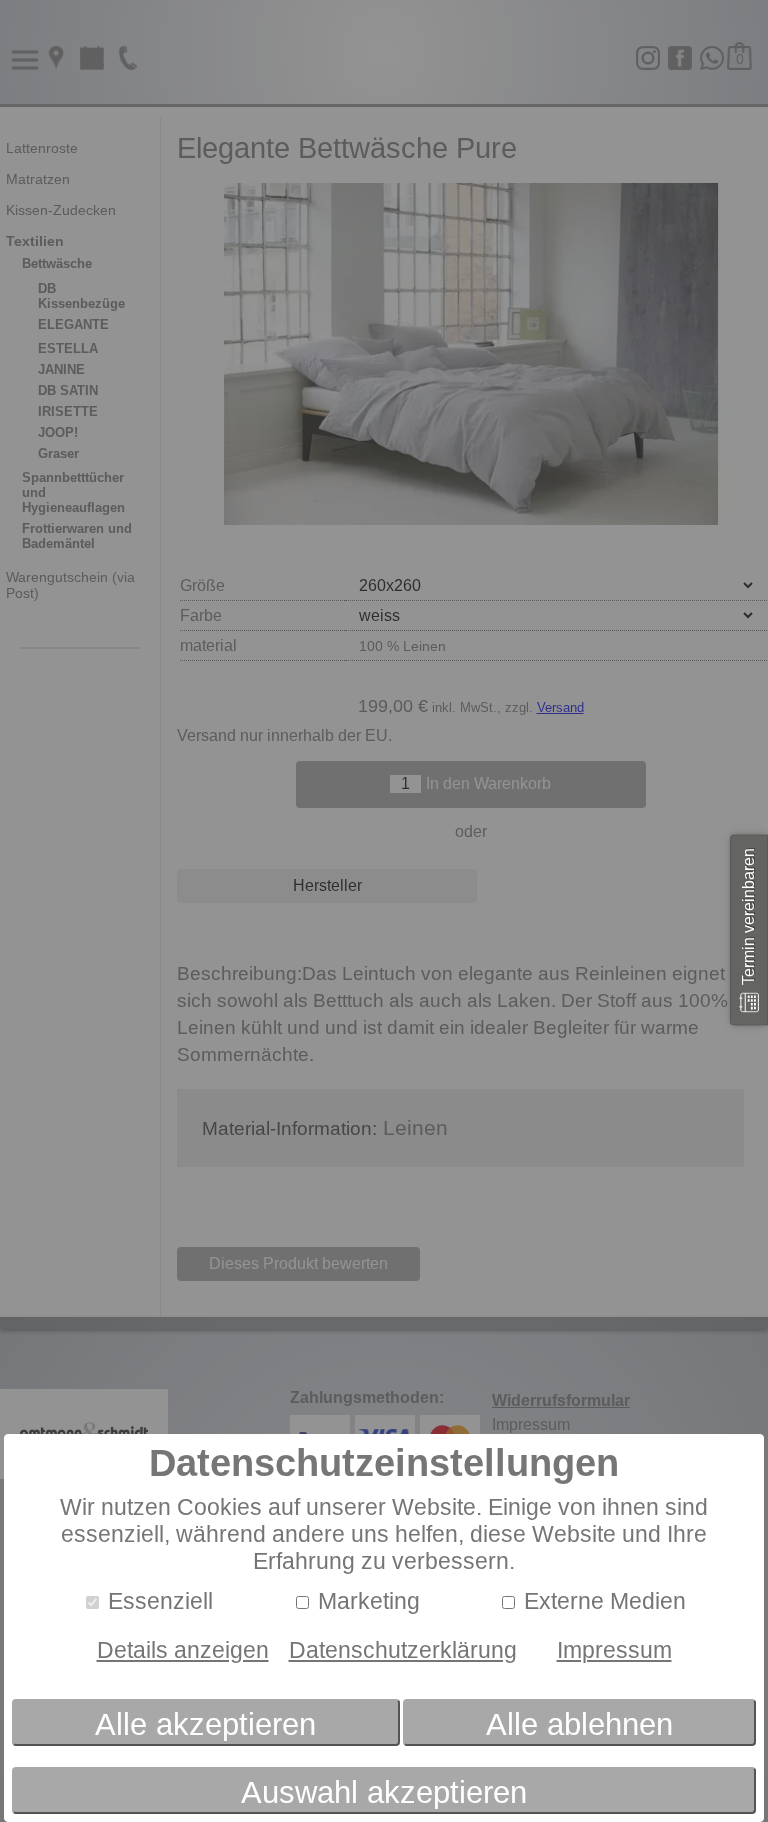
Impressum (614, 1650)
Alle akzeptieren (205, 1724)
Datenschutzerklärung (403, 1650)
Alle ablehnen (579, 1724)
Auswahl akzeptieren (384, 1792)
